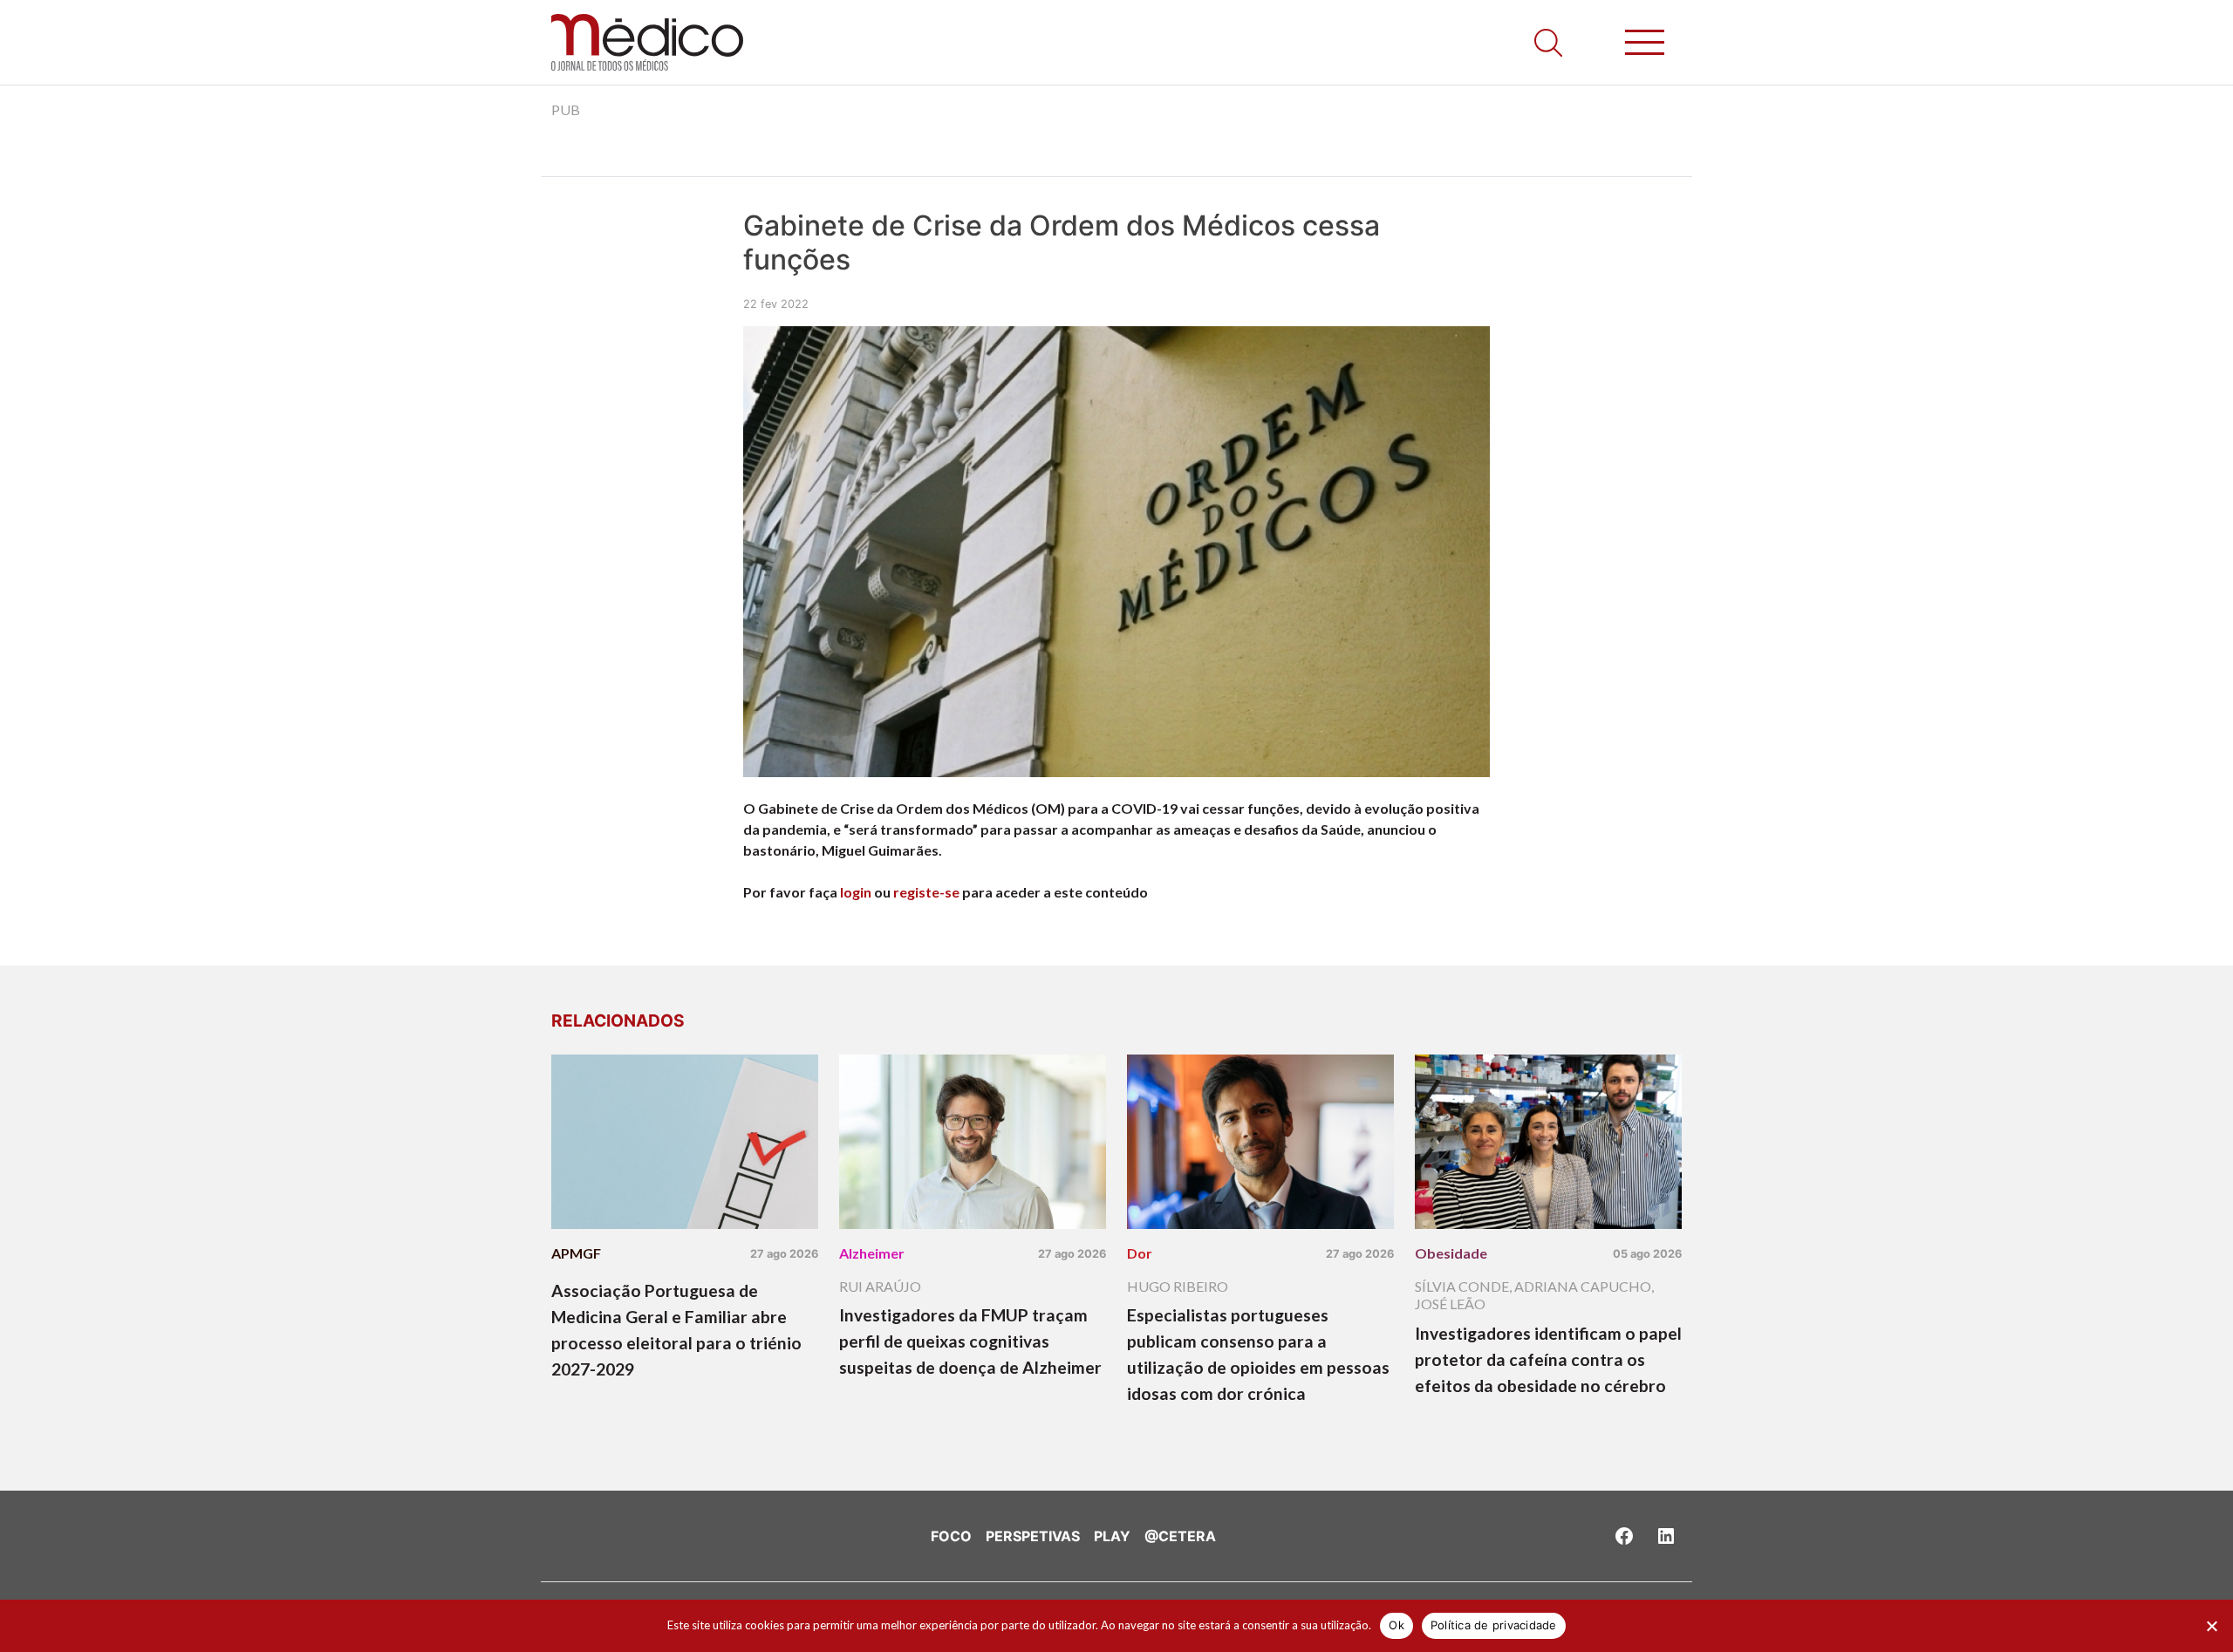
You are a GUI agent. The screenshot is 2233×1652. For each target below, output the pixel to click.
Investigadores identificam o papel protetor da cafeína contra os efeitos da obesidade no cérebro (1548, 1359)
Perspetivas (1033, 1536)
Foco (951, 1536)
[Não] (2211, 1626)
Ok (1396, 1625)
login (856, 892)
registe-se (926, 892)
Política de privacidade (1494, 1625)
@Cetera (1180, 1536)
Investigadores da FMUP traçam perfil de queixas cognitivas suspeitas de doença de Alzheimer (970, 1341)
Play (1112, 1536)
